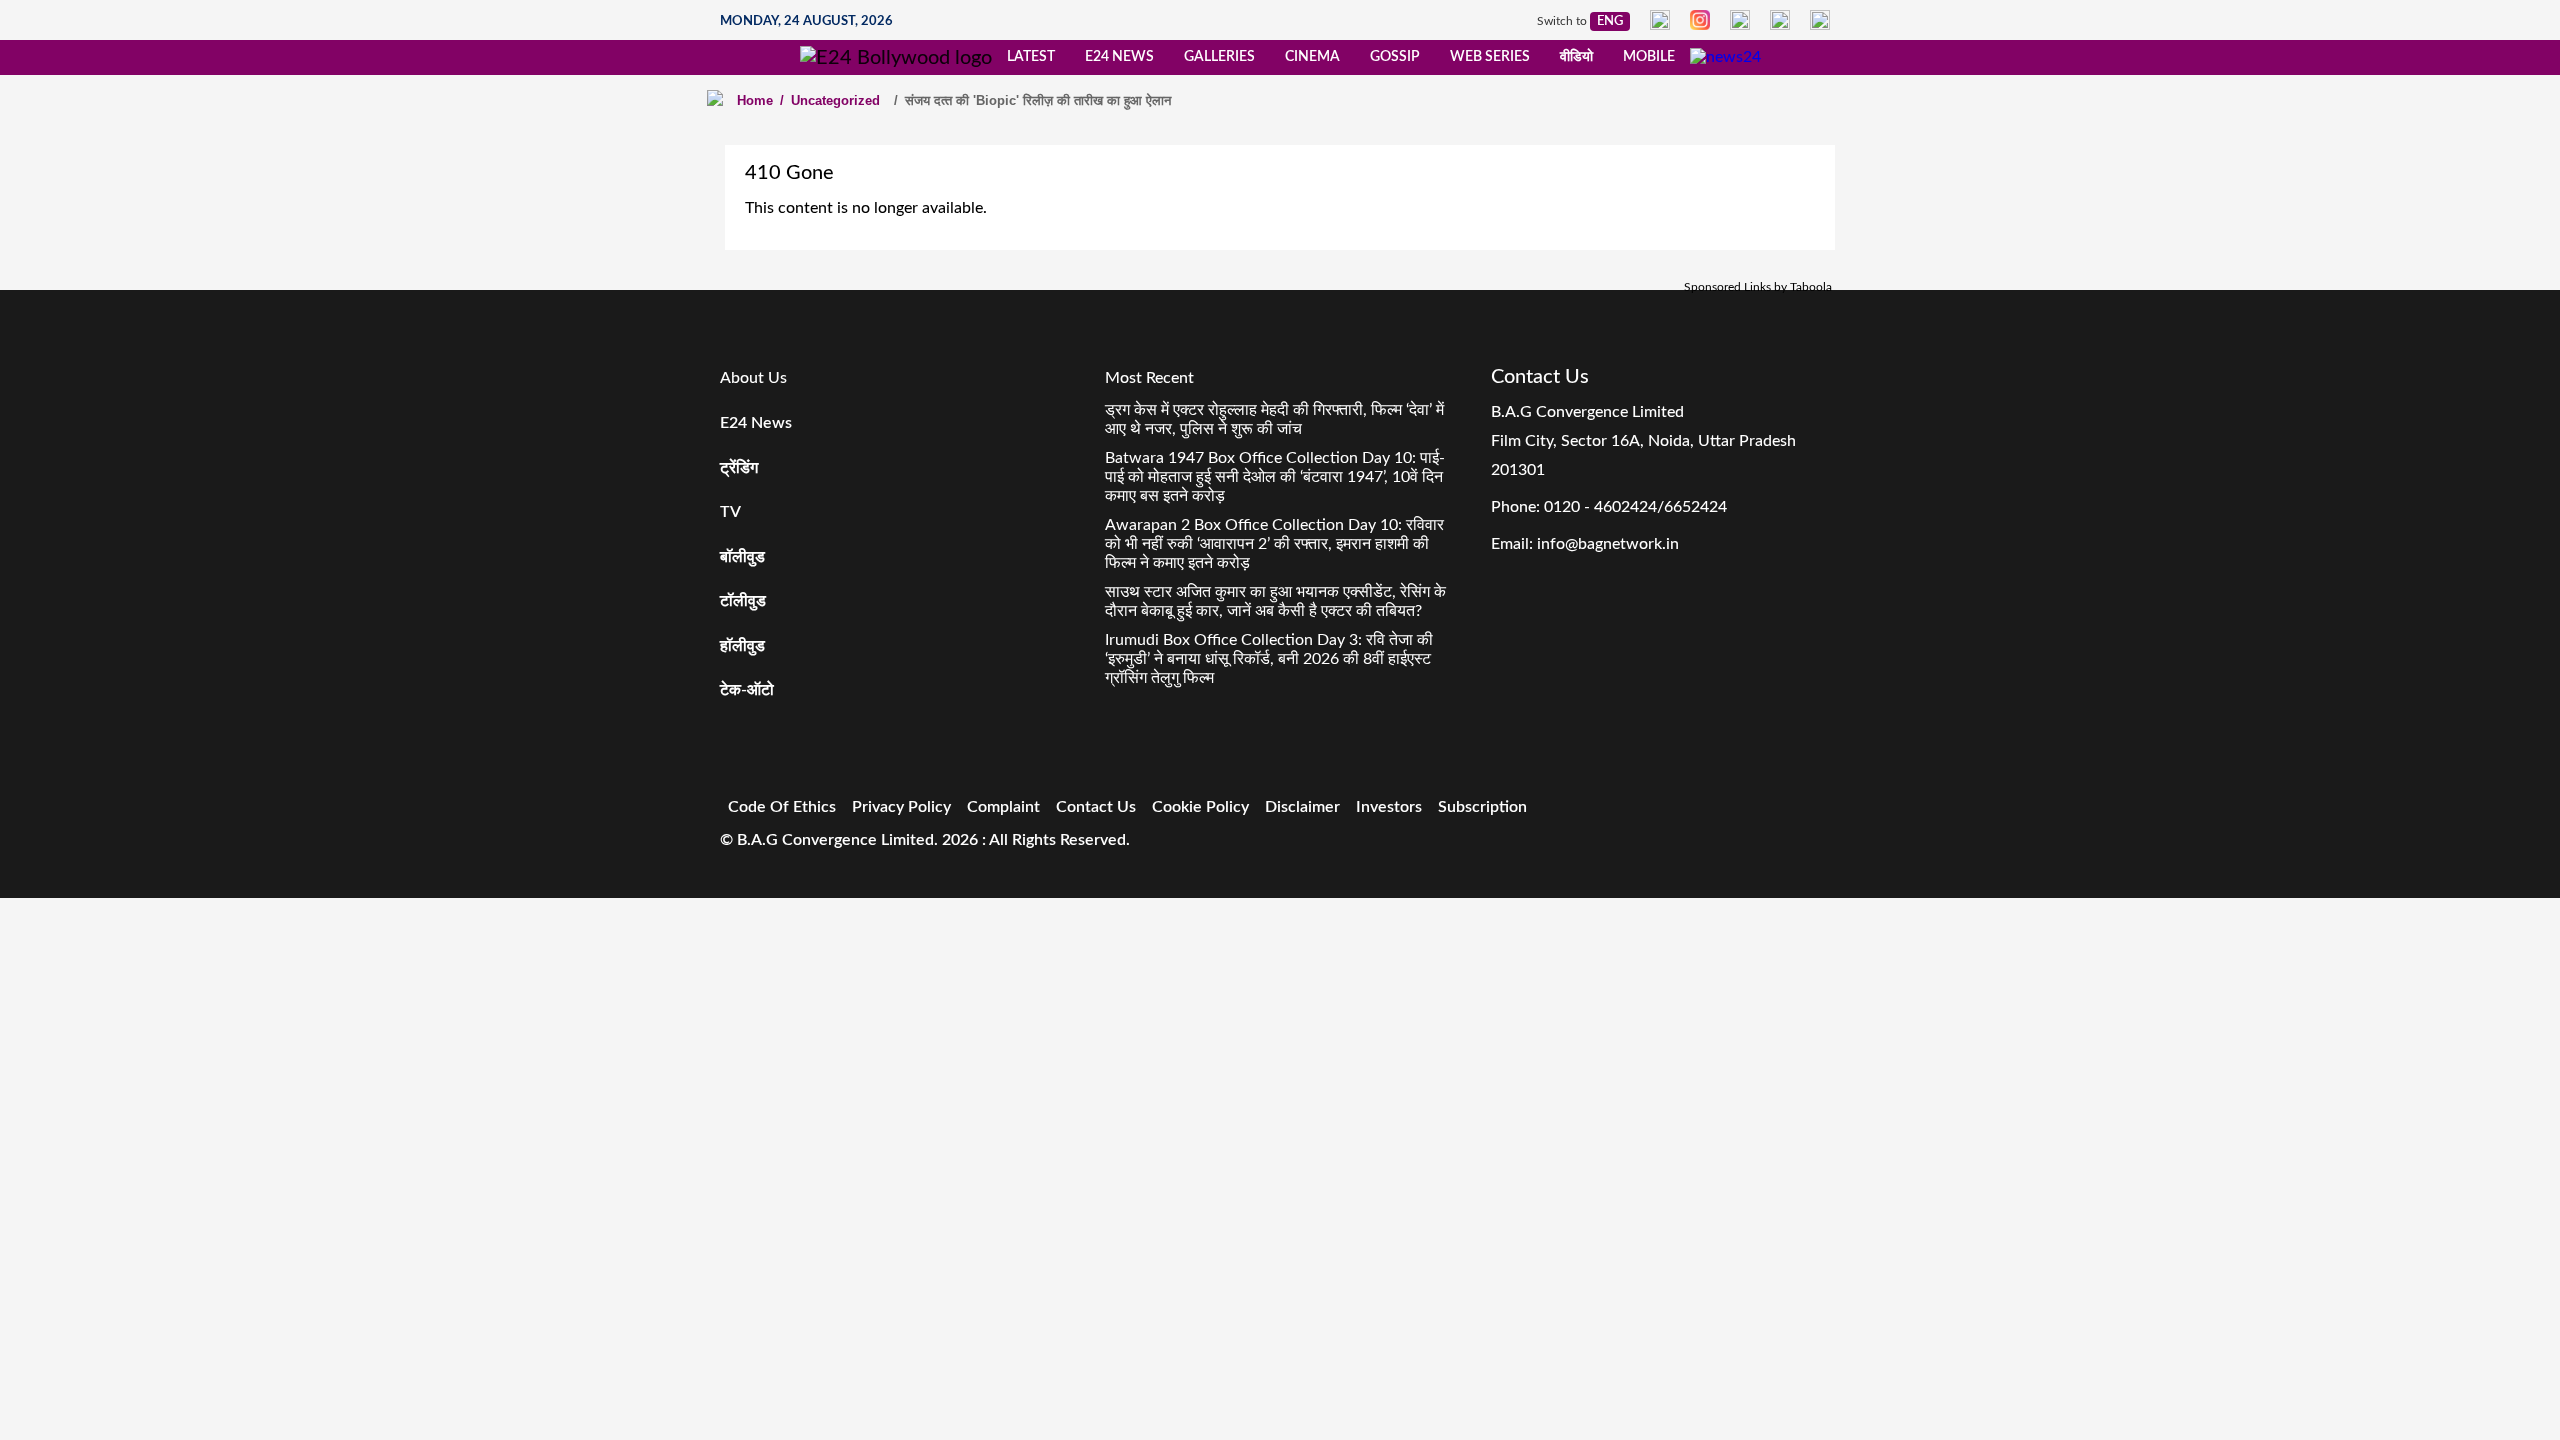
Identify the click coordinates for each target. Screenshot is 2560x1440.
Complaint (1003, 807)
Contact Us (1096, 807)
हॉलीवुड (742, 646)
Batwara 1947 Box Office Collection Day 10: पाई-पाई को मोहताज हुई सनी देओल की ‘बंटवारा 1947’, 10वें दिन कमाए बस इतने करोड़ (1275, 477)
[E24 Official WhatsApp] (1780, 20)
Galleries (1219, 57)
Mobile (1649, 57)
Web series (1490, 57)
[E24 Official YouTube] (1820, 20)
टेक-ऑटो (747, 690)
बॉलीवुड (742, 557)
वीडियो (1576, 57)
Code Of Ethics (782, 807)
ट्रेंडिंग (739, 468)
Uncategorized (830, 100)
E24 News (1119, 57)
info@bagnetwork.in (1608, 544)
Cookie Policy (1200, 807)
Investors (1389, 807)
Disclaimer (1302, 807)
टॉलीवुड (743, 601)
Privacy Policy (901, 807)
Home (755, 100)
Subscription (1482, 807)
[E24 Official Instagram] (1700, 20)
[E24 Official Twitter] (1740, 20)
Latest (1031, 57)
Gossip (1395, 57)
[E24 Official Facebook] (1660, 20)
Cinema (1312, 57)
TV (730, 512)
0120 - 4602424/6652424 (1635, 507)
